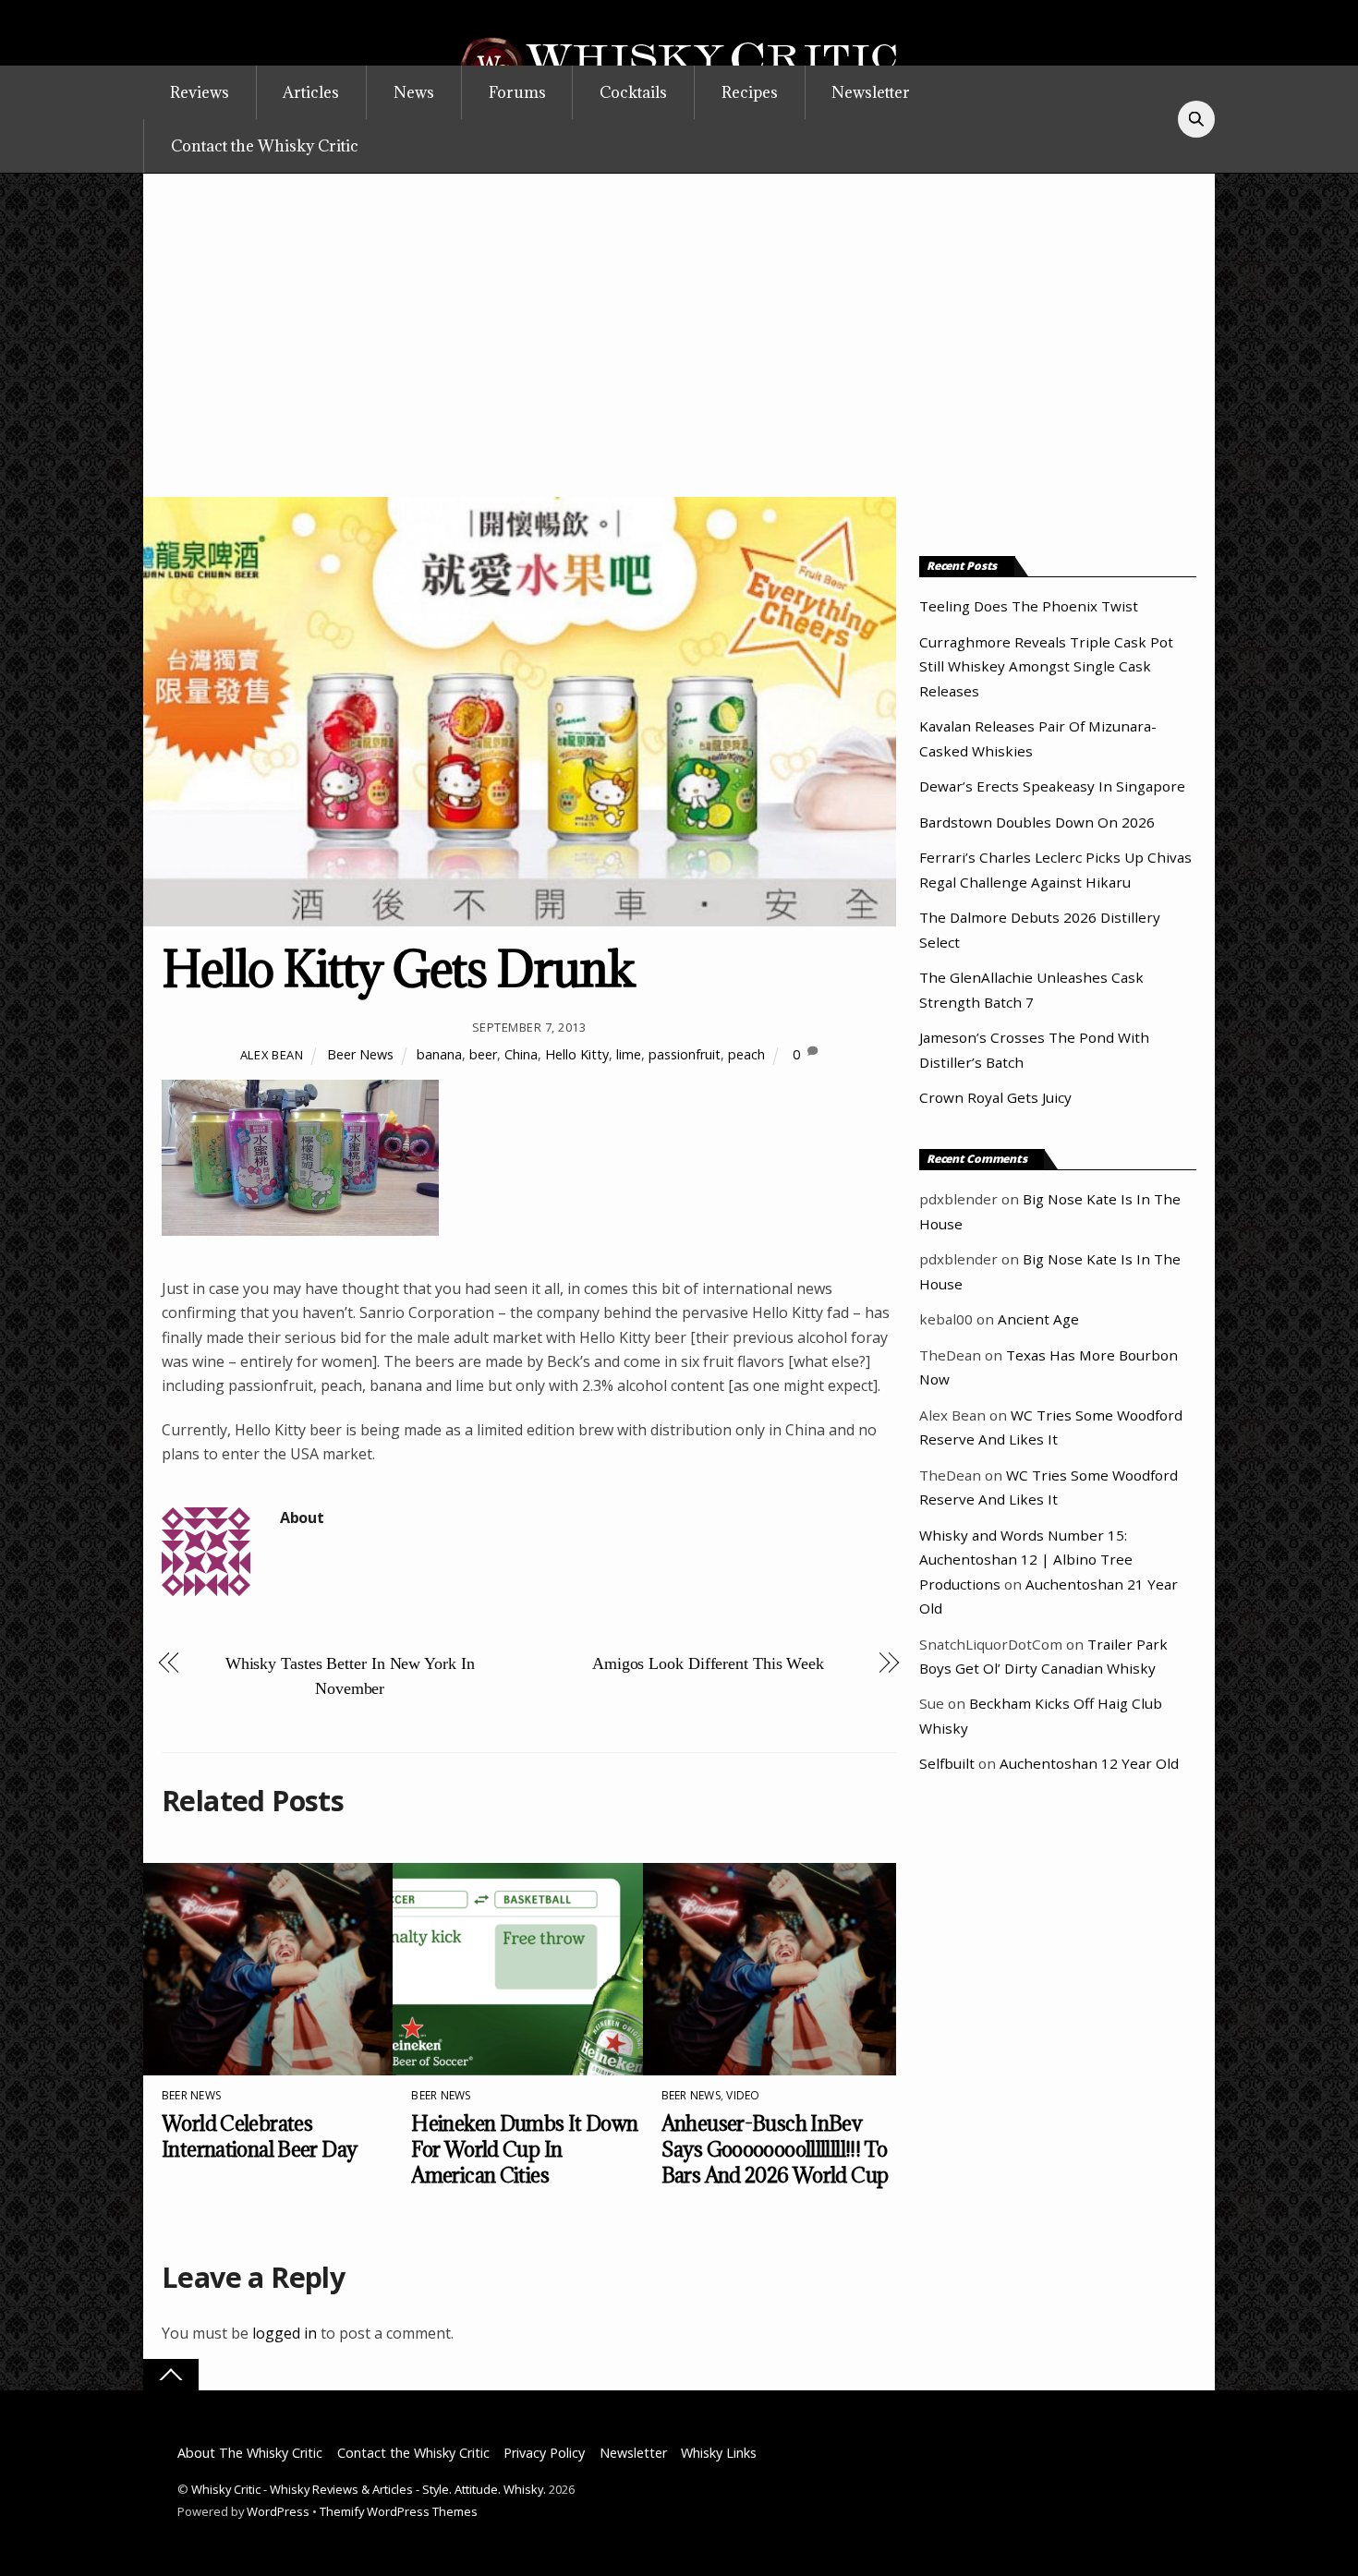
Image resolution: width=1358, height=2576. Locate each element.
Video (743, 2095)
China (521, 1054)
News (414, 92)
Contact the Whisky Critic (265, 146)
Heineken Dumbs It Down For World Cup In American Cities (524, 2149)
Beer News (360, 1054)
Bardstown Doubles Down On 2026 (1037, 822)
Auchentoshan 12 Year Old (1089, 1763)
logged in (285, 2333)
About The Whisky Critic (250, 2453)
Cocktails (633, 92)
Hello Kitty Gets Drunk (398, 968)
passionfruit (685, 1054)
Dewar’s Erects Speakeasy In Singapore (1052, 786)
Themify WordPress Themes (399, 2511)
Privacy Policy (544, 2453)
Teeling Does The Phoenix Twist (1029, 606)
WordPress (278, 2511)
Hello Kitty (577, 1054)
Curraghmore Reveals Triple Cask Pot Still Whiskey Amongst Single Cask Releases (1046, 666)
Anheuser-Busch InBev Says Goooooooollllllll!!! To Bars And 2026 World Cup (775, 2149)
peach (746, 1054)
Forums (517, 92)
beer (483, 1054)
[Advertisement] (679, 358)
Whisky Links (719, 2453)
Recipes (750, 92)
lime (629, 1054)
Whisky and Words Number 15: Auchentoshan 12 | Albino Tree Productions (1026, 1560)
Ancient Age (1038, 1319)
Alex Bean (272, 1055)
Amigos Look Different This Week (708, 1663)
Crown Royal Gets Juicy (995, 1097)
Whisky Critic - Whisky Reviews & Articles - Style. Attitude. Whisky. (369, 2489)
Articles (311, 92)
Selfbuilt (947, 1763)
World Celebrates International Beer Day (259, 2136)
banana (439, 1054)
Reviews (200, 92)
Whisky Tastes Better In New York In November (350, 1675)
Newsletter (871, 92)
